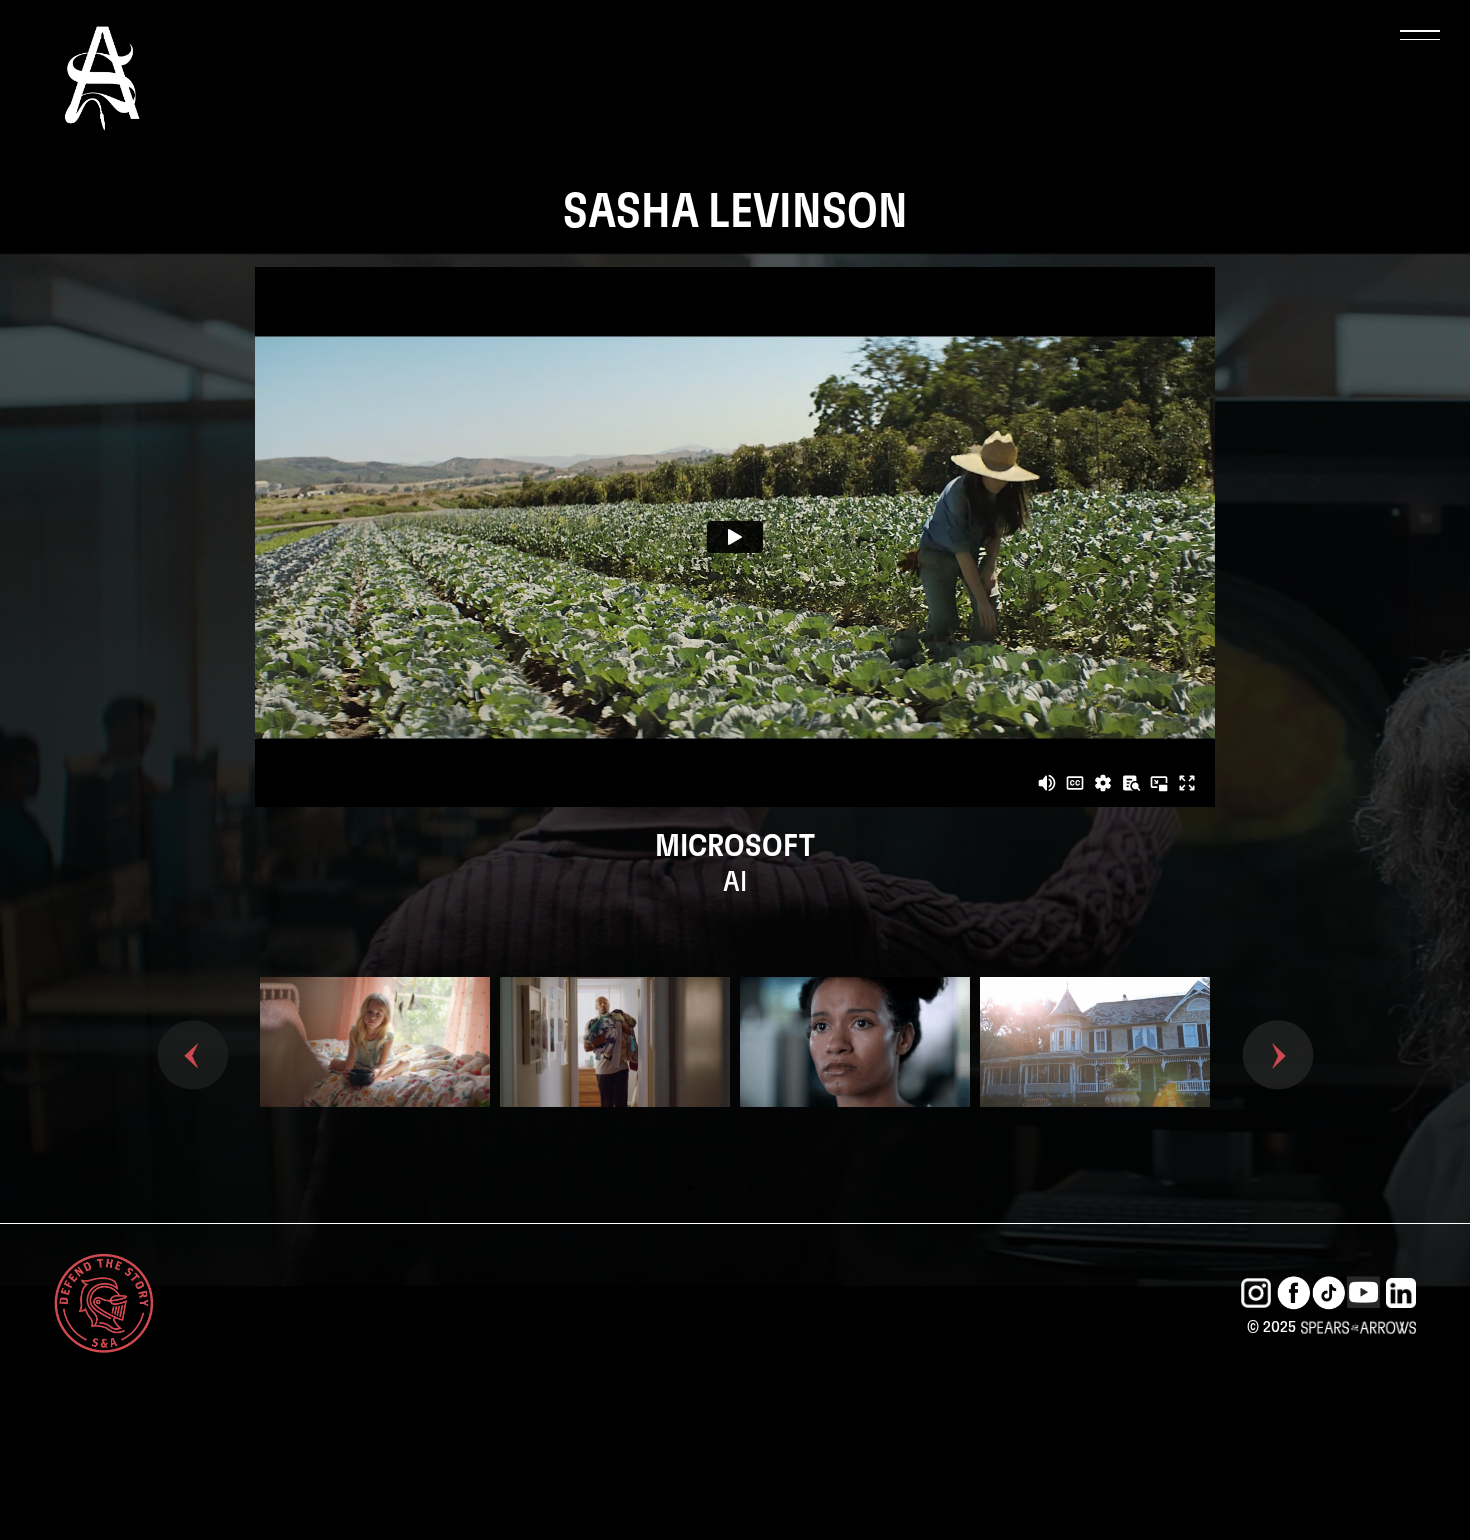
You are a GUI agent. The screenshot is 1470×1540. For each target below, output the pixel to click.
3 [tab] (750, 1188)
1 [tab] (690, 1188)
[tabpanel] (375, 1074)
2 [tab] (720, 1188)
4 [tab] (780, 1188)
